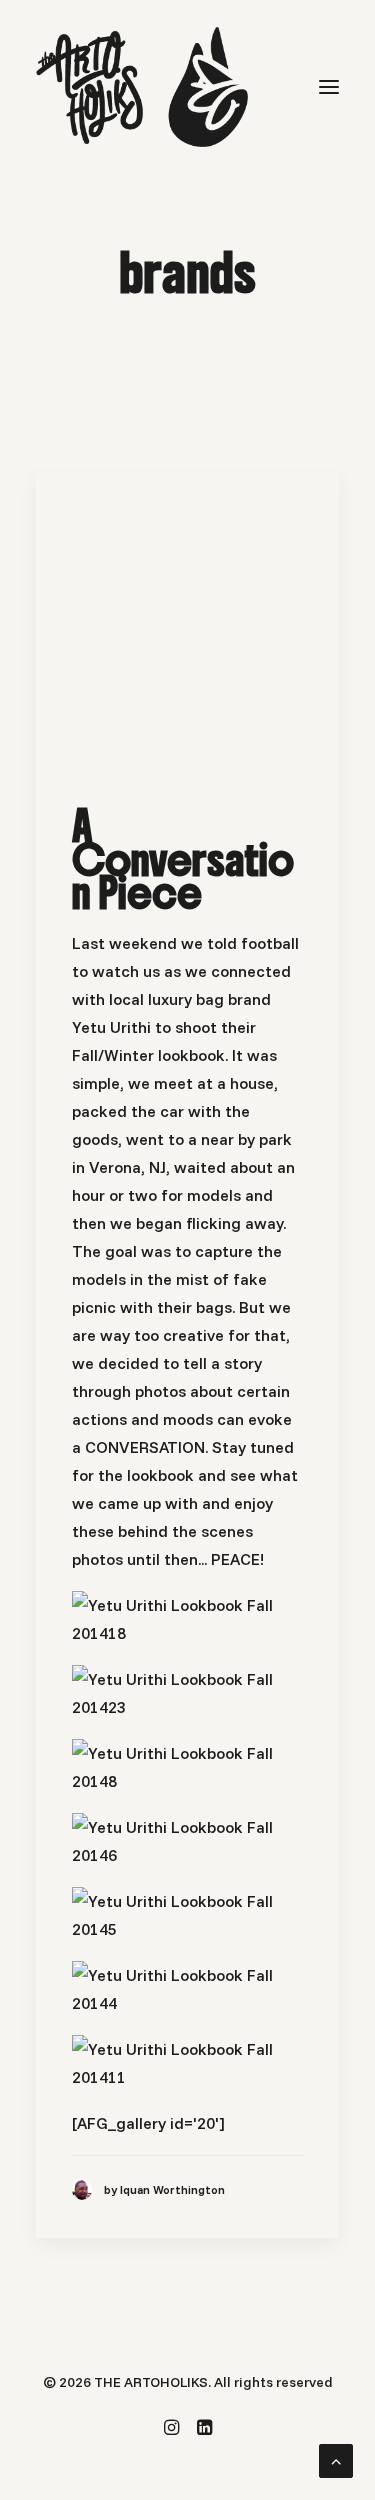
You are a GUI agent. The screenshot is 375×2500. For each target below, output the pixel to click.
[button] (329, 87)
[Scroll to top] (336, 2459)
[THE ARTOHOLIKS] (142, 87)
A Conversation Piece (183, 859)
